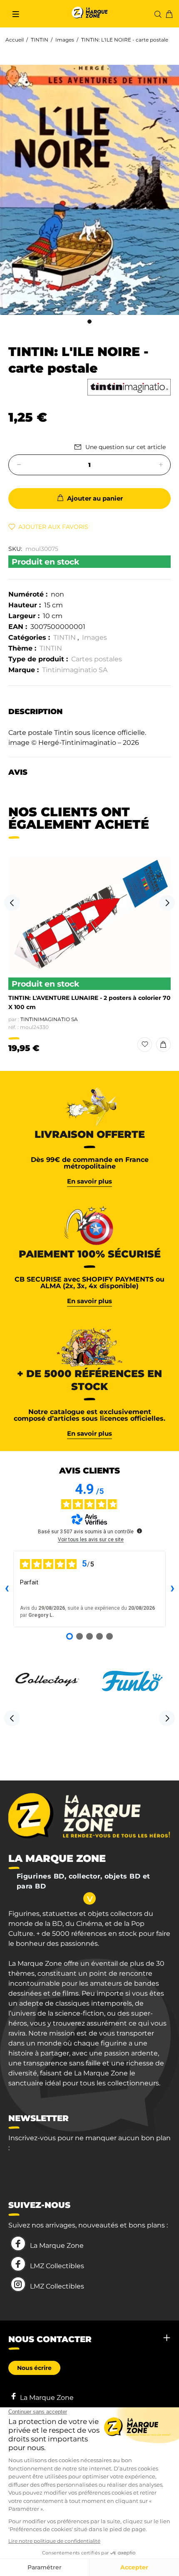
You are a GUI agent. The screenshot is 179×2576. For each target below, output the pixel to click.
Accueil (15, 40)
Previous (12, 903)
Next (167, 903)
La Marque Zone (57, 2246)
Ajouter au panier (95, 498)
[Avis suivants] (172, 1589)
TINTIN (40, 40)
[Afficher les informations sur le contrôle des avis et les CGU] (139, 1531)
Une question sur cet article (126, 447)
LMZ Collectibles (57, 2266)
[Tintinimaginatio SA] (129, 387)
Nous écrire (34, 2368)
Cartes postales (97, 659)
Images (65, 40)
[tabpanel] (89, 190)
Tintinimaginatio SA (75, 670)
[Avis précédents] (7, 1589)
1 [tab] (89, 322)
